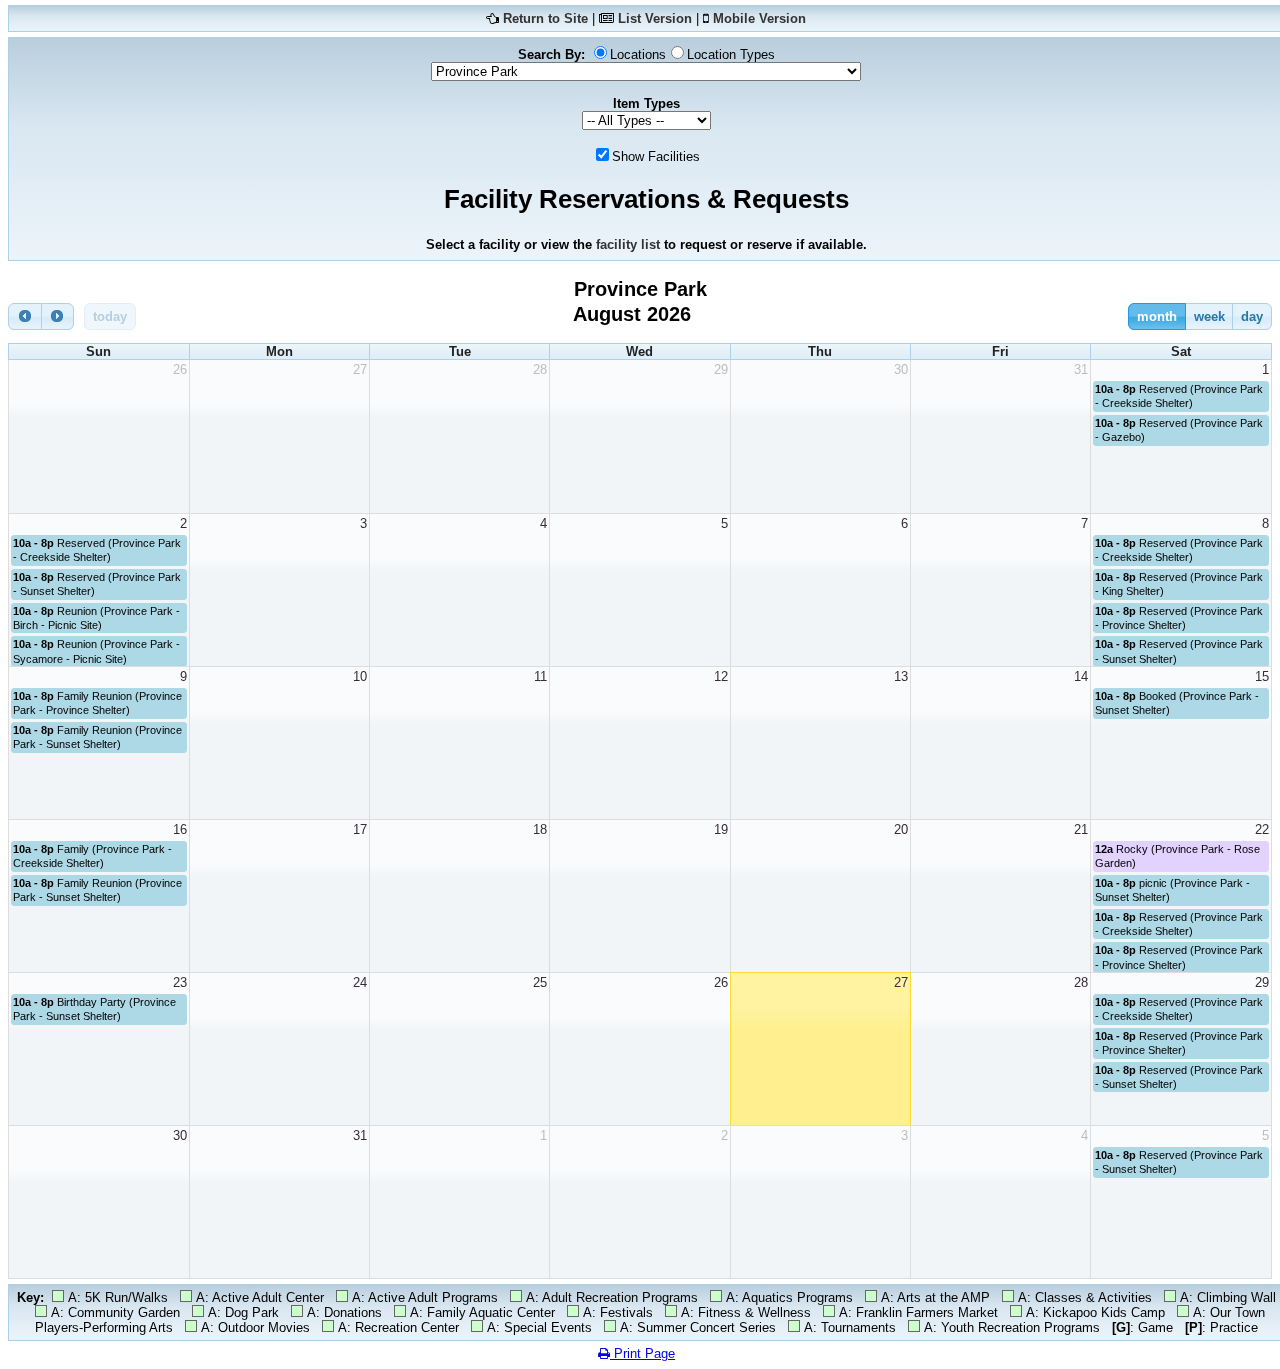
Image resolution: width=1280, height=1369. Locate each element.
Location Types (731, 54)
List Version (655, 18)
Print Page (642, 1353)
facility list (628, 244)
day (1252, 316)
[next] (58, 316)
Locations (638, 54)
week (1209, 316)
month (1157, 316)
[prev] (25, 316)
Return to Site (545, 18)
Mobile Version (759, 18)
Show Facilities (656, 156)
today (110, 316)
